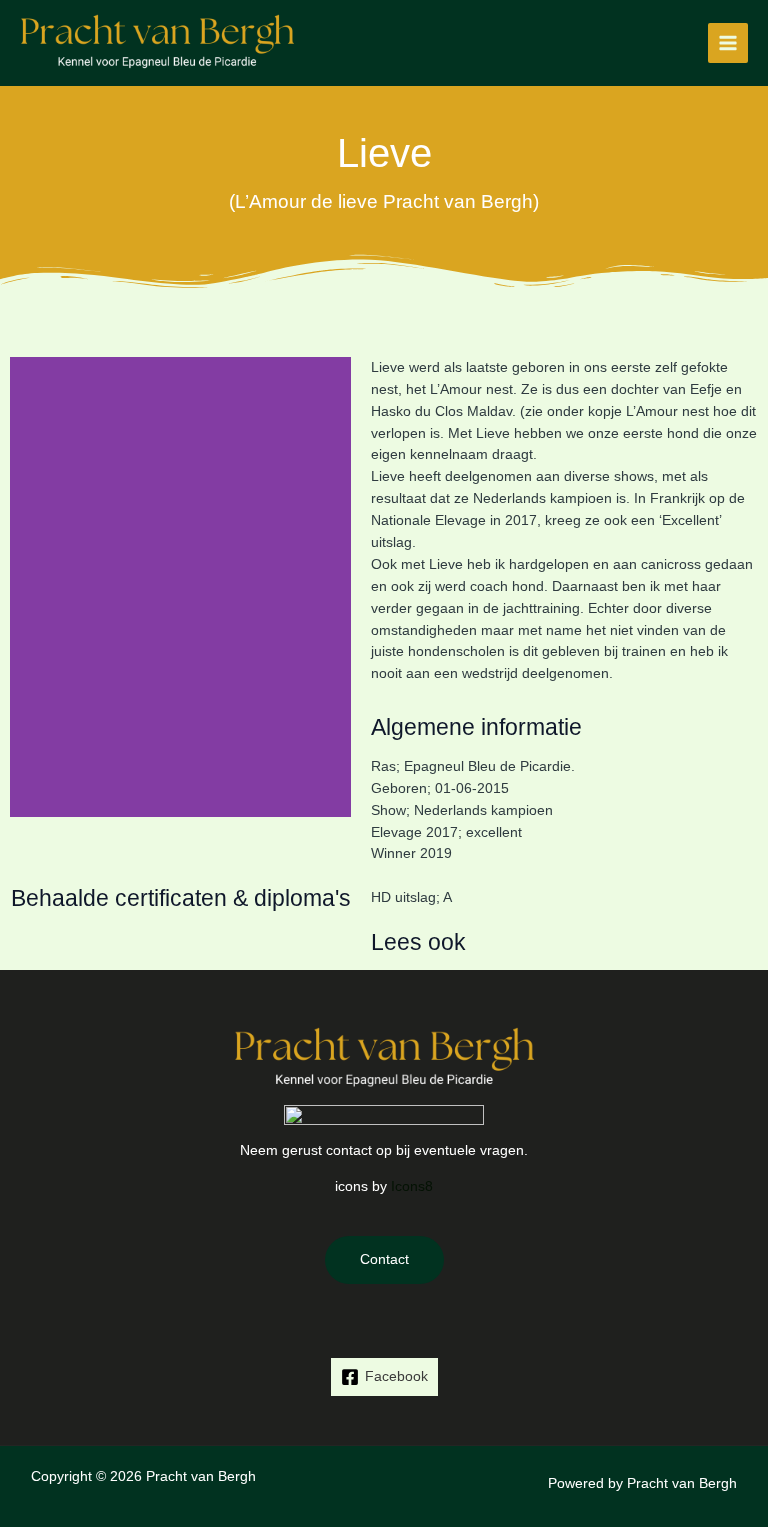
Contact (384, 1259)
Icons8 (412, 1186)
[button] (29, 586)
